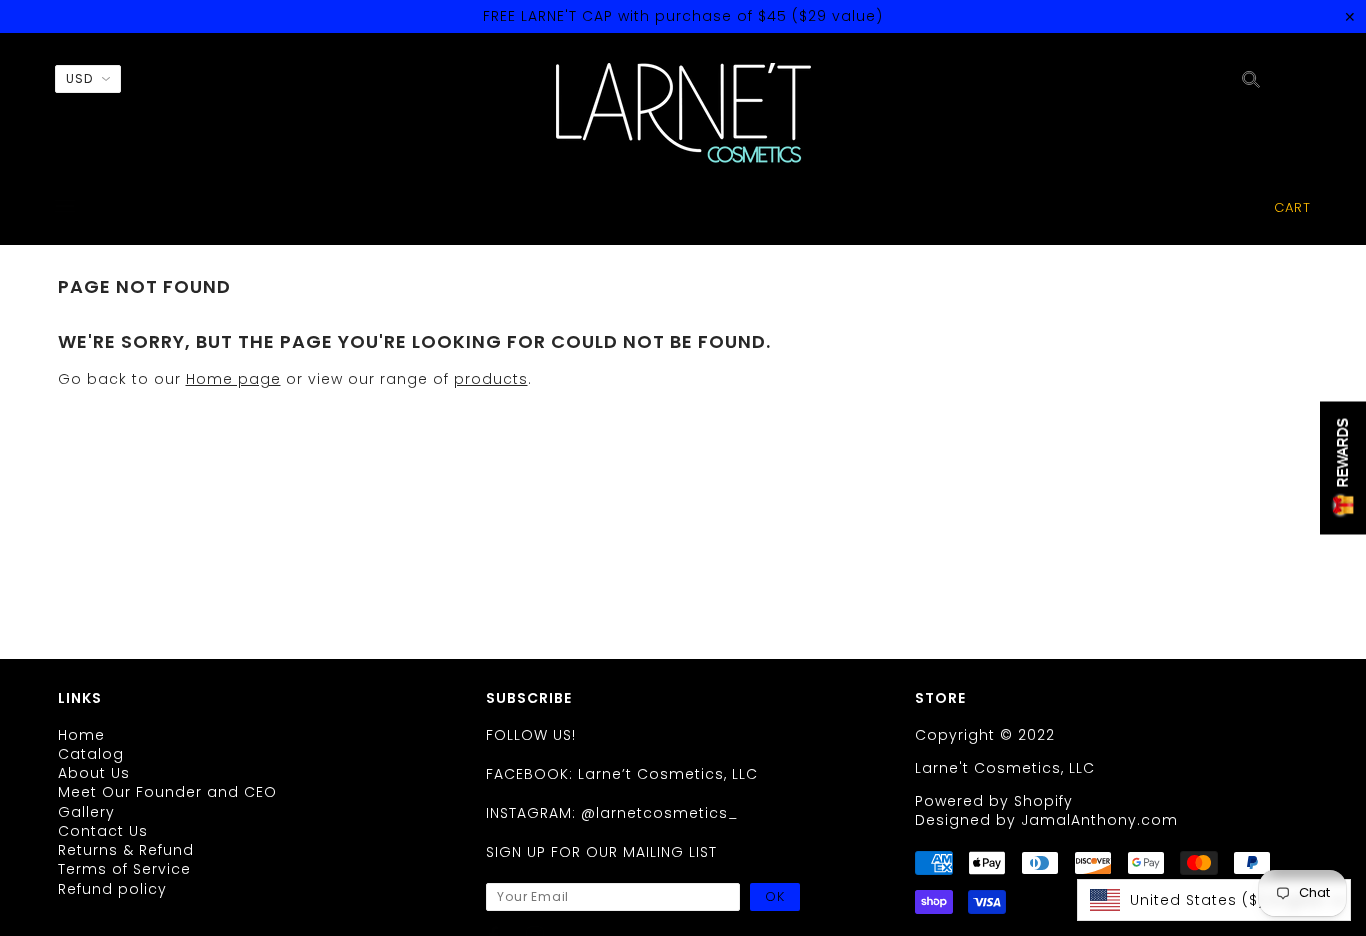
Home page (233, 379)
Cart (1292, 207)
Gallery (86, 812)
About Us (94, 773)
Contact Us (103, 831)
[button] (1214, 900)
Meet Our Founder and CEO (167, 792)
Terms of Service (124, 869)
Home (81, 735)
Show (1343, 468)
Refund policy (112, 889)
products (491, 379)
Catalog (91, 754)
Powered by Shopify (994, 801)
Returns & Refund (126, 850)
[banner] (683, 113)
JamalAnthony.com (1099, 820)
